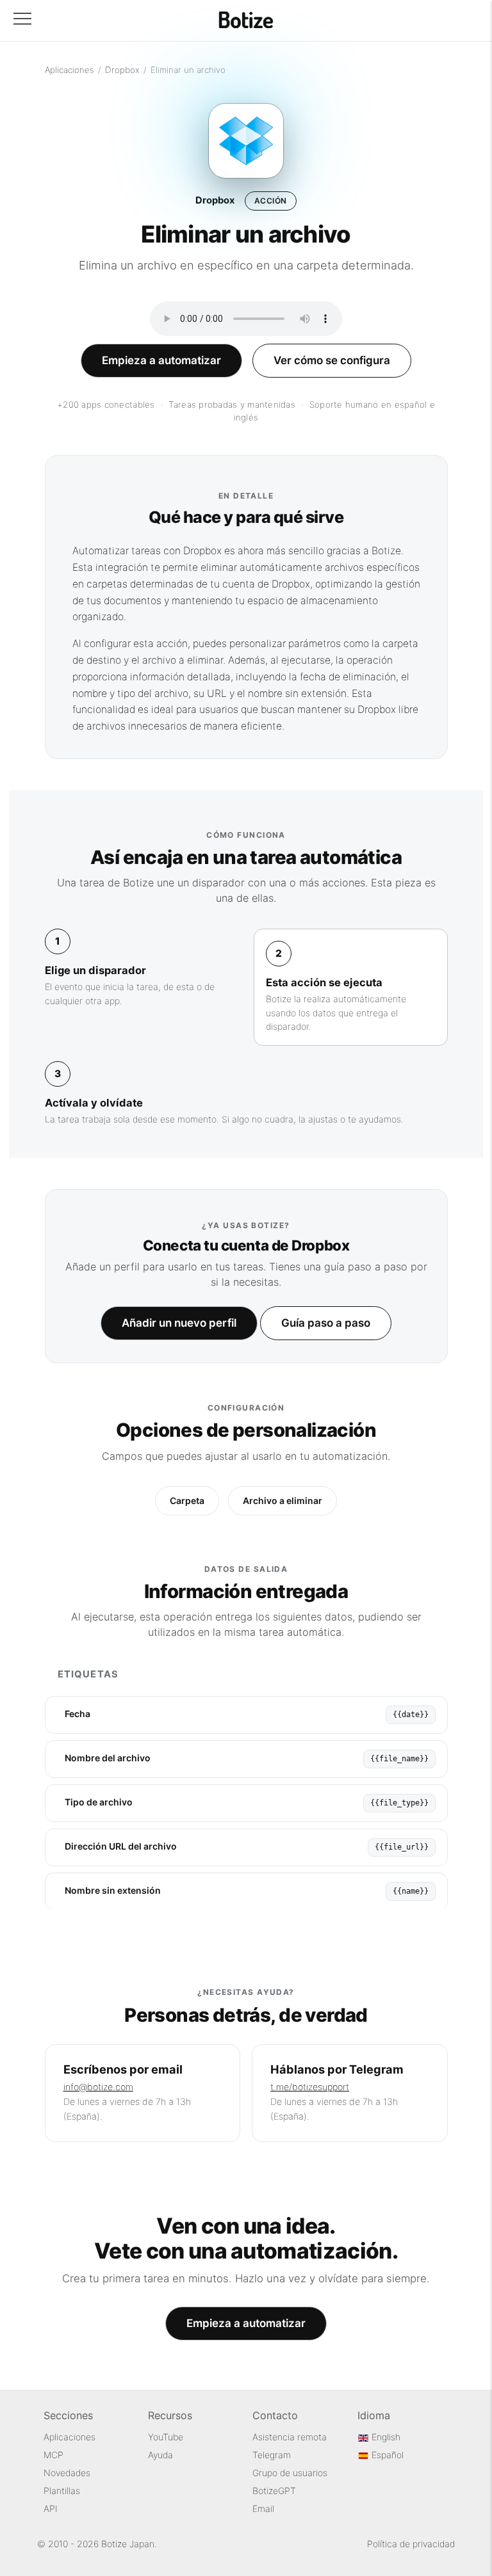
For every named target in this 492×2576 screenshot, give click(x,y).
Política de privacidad (411, 2544)
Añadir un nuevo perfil (179, 1323)
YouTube (166, 2437)
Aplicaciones (70, 70)
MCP (53, 2455)
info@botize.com (98, 2087)
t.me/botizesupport (310, 2087)
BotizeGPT (274, 2491)
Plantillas (62, 2491)
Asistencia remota (290, 2437)
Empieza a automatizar (161, 360)
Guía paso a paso (326, 1323)
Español (386, 2455)
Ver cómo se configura (332, 360)
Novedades (67, 2473)
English (385, 2437)
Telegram (272, 2455)
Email (263, 2508)
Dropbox (122, 70)
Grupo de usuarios (290, 2473)
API (51, 2508)
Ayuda (160, 2455)
